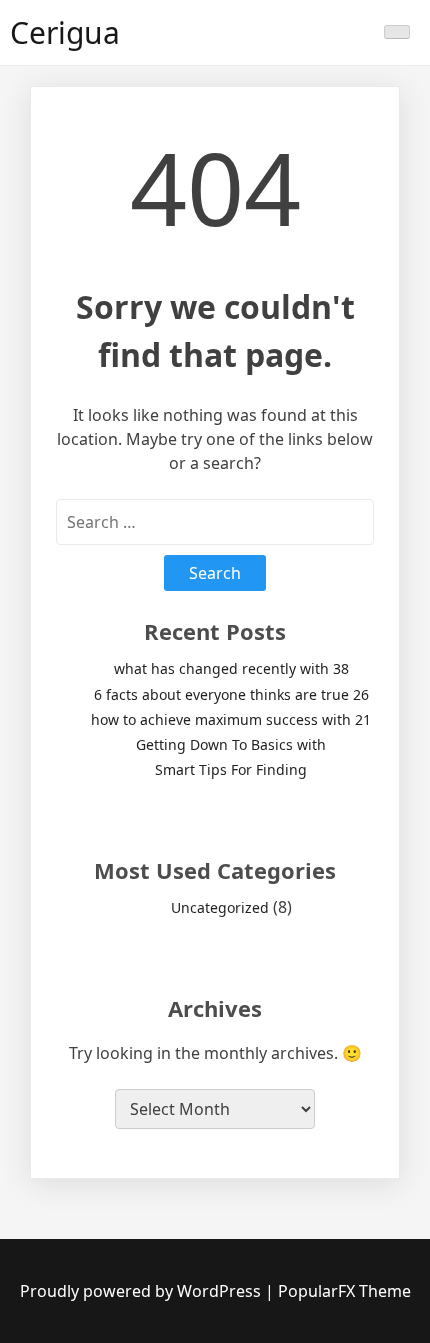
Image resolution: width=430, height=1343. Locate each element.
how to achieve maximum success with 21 (231, 719)
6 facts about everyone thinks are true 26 (231, 694)
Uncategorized (220, 907)
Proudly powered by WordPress (142, 1291)
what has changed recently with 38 (231, 668)
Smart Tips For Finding (231, 769)
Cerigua (65, 32)
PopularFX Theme (344, 1291)
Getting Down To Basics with (231, 744)
